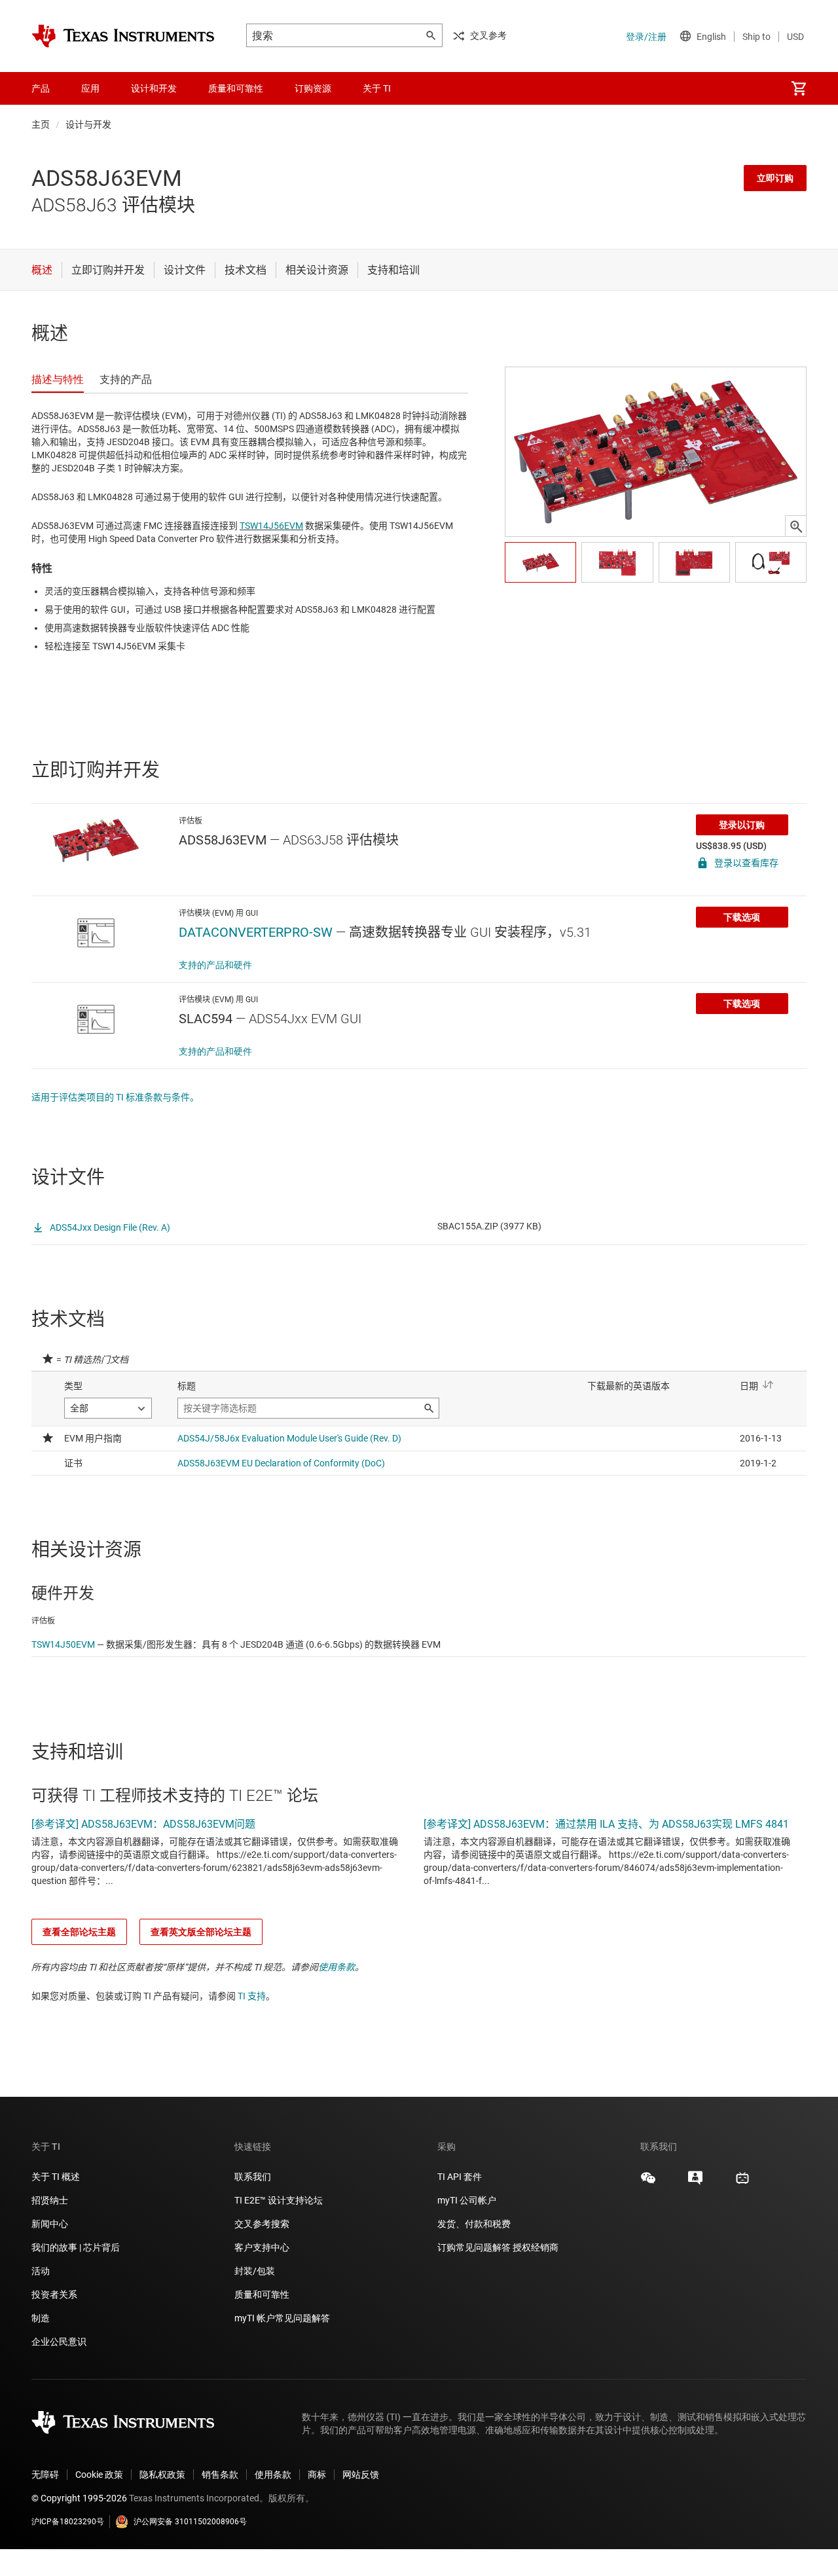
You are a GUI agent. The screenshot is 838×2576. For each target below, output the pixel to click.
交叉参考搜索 (262, 2224)
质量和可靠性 (263, 2295)
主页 (41, 124)
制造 (41, 2318)
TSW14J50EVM (63, 1644)
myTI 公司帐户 (467, 2200)
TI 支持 (252, 1996)
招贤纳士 (50, 2200)
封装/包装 (255, 2271)
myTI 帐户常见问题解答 (282, 2318)
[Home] (123, 36)
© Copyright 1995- (79, 2498)
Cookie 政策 (99, 2475)
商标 (317, 2475)
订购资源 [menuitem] (313, 88)
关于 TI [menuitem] (377, 88)
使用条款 (337, 1967)
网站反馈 (361, 2475)
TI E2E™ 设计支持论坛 (279, 2200)
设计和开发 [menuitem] (154, 88)
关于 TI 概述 (56, 2177)
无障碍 (45, 2475)
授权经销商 (536, 2247)
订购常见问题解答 (474, 2247)
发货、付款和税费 (474, 2224)
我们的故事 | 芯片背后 (76, 2247)
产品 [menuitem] (41, 88)
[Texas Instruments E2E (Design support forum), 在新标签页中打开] (695, 2183)
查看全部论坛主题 (79, 1932)
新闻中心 (50, 2224)
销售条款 (220, 2475)
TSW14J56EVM (271, 526)
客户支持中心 (262, 2247)
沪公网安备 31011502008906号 (190, 2522)
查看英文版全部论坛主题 (201, 1932)
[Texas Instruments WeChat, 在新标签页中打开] (648, 2183)
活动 (41, 2271)
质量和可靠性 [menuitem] (236, 88)
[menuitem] (799, 88)
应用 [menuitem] (90, 88)
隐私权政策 (162, 2475)
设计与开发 (88, 124)
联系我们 (253, 2177)
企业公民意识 (59, 2342)
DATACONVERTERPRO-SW (256, 932)
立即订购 (775, 178)
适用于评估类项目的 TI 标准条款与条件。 (115, 1097)
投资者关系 (54, 2295)
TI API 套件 (460, 2177)
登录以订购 (742, 825)
